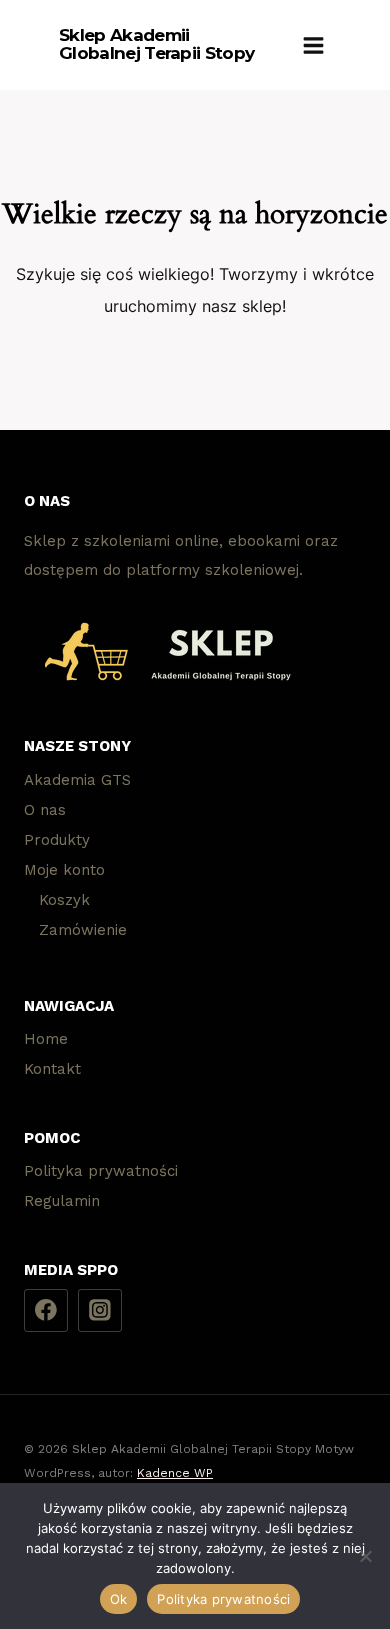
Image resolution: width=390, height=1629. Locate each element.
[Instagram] (100, 1311)
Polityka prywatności (101, 1171)
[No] (365, 1556)
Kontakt (52, 1069)
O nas (45, 810)
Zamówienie (83, 930)
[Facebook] (46, 1311)
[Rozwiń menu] (313, 45)
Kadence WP (175, 1473)
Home (46, 1039)
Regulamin (62, 1201)
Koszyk (64, 900)
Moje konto (64, 870)
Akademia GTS (77, 780)
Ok (119, 1599)
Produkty (57, 840)
